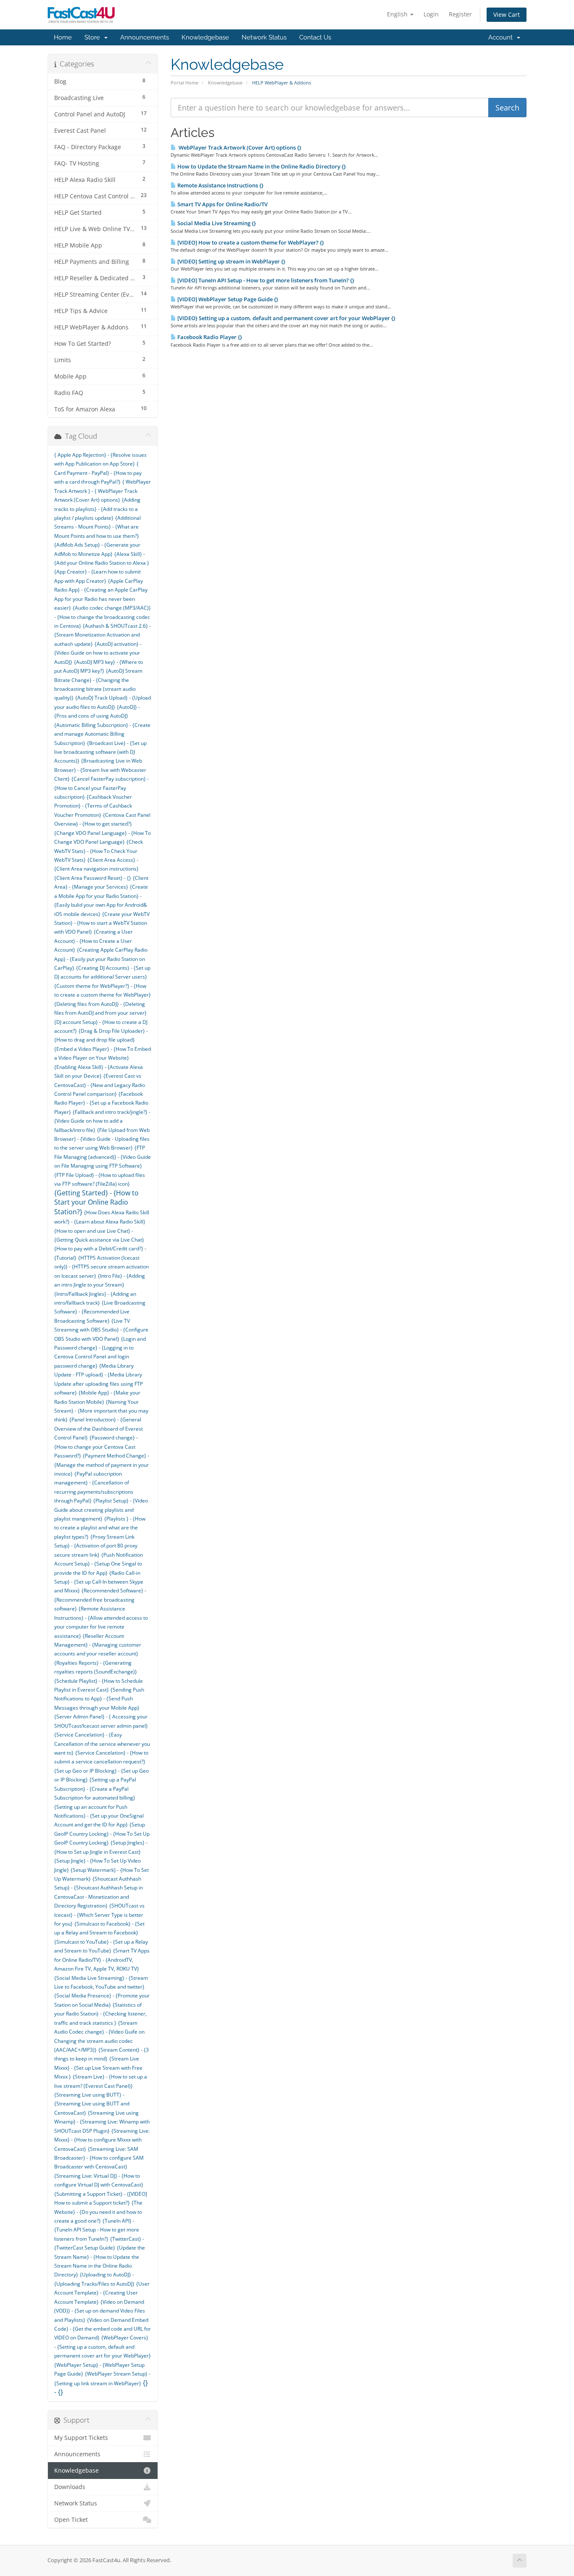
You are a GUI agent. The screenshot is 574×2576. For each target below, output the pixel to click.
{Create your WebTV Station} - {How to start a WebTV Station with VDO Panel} (102, 923)
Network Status (264, 37)
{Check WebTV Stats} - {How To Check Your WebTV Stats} (99, 851)
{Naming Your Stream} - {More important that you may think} (101, 1411)
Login (431, 14)
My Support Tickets (81, 2438)
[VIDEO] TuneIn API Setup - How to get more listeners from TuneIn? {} (265, 280)
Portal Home (184, 83)
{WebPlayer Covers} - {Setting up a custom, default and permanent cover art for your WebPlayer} (103, 2347)
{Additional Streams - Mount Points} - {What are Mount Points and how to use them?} (97, 527)
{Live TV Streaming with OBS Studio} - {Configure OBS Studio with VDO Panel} (101, 1330)
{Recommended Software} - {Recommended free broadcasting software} (100, 1600)
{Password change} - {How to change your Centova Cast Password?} (96, 1447)
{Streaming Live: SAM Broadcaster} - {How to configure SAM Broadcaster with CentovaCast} (99, 2158)
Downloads (70, 2487)
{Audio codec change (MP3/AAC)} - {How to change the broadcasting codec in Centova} (103, 617)
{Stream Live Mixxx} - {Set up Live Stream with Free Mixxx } (98, 2068)
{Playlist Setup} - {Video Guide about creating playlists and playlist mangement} (101, 1510)
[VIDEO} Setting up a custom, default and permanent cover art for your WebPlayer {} (286, 318)
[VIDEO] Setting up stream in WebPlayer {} (231, 261)
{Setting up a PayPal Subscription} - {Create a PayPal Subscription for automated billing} (95, 1789)
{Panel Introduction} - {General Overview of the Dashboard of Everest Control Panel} (99, 1429)
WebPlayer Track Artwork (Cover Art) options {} (239, 147)
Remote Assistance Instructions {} (220, 185)
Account (502, 37)
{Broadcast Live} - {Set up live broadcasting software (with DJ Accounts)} (100, 752)
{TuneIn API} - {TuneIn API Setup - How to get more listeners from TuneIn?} (97, 2230)
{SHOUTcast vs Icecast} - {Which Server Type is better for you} (99, 1915)
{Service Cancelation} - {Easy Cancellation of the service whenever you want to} (102, 1744)
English (398, 14)
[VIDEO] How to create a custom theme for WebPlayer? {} (250, 242)
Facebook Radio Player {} (209, 337)
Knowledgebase (205, 37)
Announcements (145, 37)
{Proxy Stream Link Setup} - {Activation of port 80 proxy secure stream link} (96, 1546)
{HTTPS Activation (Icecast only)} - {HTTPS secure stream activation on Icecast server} (101, 1267)
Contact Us (315, 37)
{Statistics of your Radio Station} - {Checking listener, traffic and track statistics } (100, 2014)
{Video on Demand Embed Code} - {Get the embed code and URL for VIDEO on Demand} (103, 2329)
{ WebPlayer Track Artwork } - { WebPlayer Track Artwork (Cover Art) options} (103, 491)
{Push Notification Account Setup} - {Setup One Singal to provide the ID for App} (99, 1564)
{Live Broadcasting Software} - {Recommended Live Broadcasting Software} (100, 1312)
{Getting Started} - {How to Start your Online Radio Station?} (96, 1202)
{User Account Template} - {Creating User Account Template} (102, 2293)
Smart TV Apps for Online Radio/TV (222, 204)
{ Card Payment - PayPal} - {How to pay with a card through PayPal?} (98, 473)
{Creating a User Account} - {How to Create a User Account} (93, 941)
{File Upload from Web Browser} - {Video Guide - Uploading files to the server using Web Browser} (102, 1139)
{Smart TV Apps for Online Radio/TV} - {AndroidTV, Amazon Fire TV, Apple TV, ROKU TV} (102, 1960)
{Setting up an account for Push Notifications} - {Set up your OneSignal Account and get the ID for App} (99, 1816)
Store (94, 37)
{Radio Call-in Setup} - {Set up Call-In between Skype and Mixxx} (99, 1582)
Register (460, 14)
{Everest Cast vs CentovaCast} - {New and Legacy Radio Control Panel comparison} (100, 1085)
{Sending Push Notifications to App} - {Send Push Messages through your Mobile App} (99, 1699)
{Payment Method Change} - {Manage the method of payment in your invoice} (102, 1465)
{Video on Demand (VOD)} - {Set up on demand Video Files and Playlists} (100, 2311)
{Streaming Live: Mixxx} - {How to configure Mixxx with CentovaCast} (102, 2140)
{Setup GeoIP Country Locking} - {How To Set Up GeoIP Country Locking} (102, 1834)
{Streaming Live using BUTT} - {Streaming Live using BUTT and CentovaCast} (92, 2104)
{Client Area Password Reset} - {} (93, 878)
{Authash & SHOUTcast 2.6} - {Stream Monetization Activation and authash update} (103, 635)
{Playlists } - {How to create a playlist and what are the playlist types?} (100, 1528)
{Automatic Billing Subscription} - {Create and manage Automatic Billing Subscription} (102, 734)
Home (63, 37)
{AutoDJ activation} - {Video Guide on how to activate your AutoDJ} (98, 653)
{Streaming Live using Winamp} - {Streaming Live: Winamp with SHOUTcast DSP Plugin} (102, 2122)
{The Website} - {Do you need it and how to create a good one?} (98, 2212)
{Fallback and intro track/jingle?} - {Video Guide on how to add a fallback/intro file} (102, 1121)
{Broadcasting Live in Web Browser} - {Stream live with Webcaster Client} (100, 770)
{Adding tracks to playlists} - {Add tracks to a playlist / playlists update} (97, 509)
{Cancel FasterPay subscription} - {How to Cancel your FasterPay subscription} (101, 788)
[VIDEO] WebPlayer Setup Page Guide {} (227, 299)
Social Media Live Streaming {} (216, 223)
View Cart (507, 14)
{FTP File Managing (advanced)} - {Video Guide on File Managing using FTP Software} (103, 1157)
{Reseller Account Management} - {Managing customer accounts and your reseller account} (98, 1645)
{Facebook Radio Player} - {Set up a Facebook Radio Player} (101, 1103)
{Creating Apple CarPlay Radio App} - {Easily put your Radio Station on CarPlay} (101, 959)
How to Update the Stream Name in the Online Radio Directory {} (261, 166)
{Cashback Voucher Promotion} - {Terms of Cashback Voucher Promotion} (93, 806)
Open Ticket (71, 2520)
